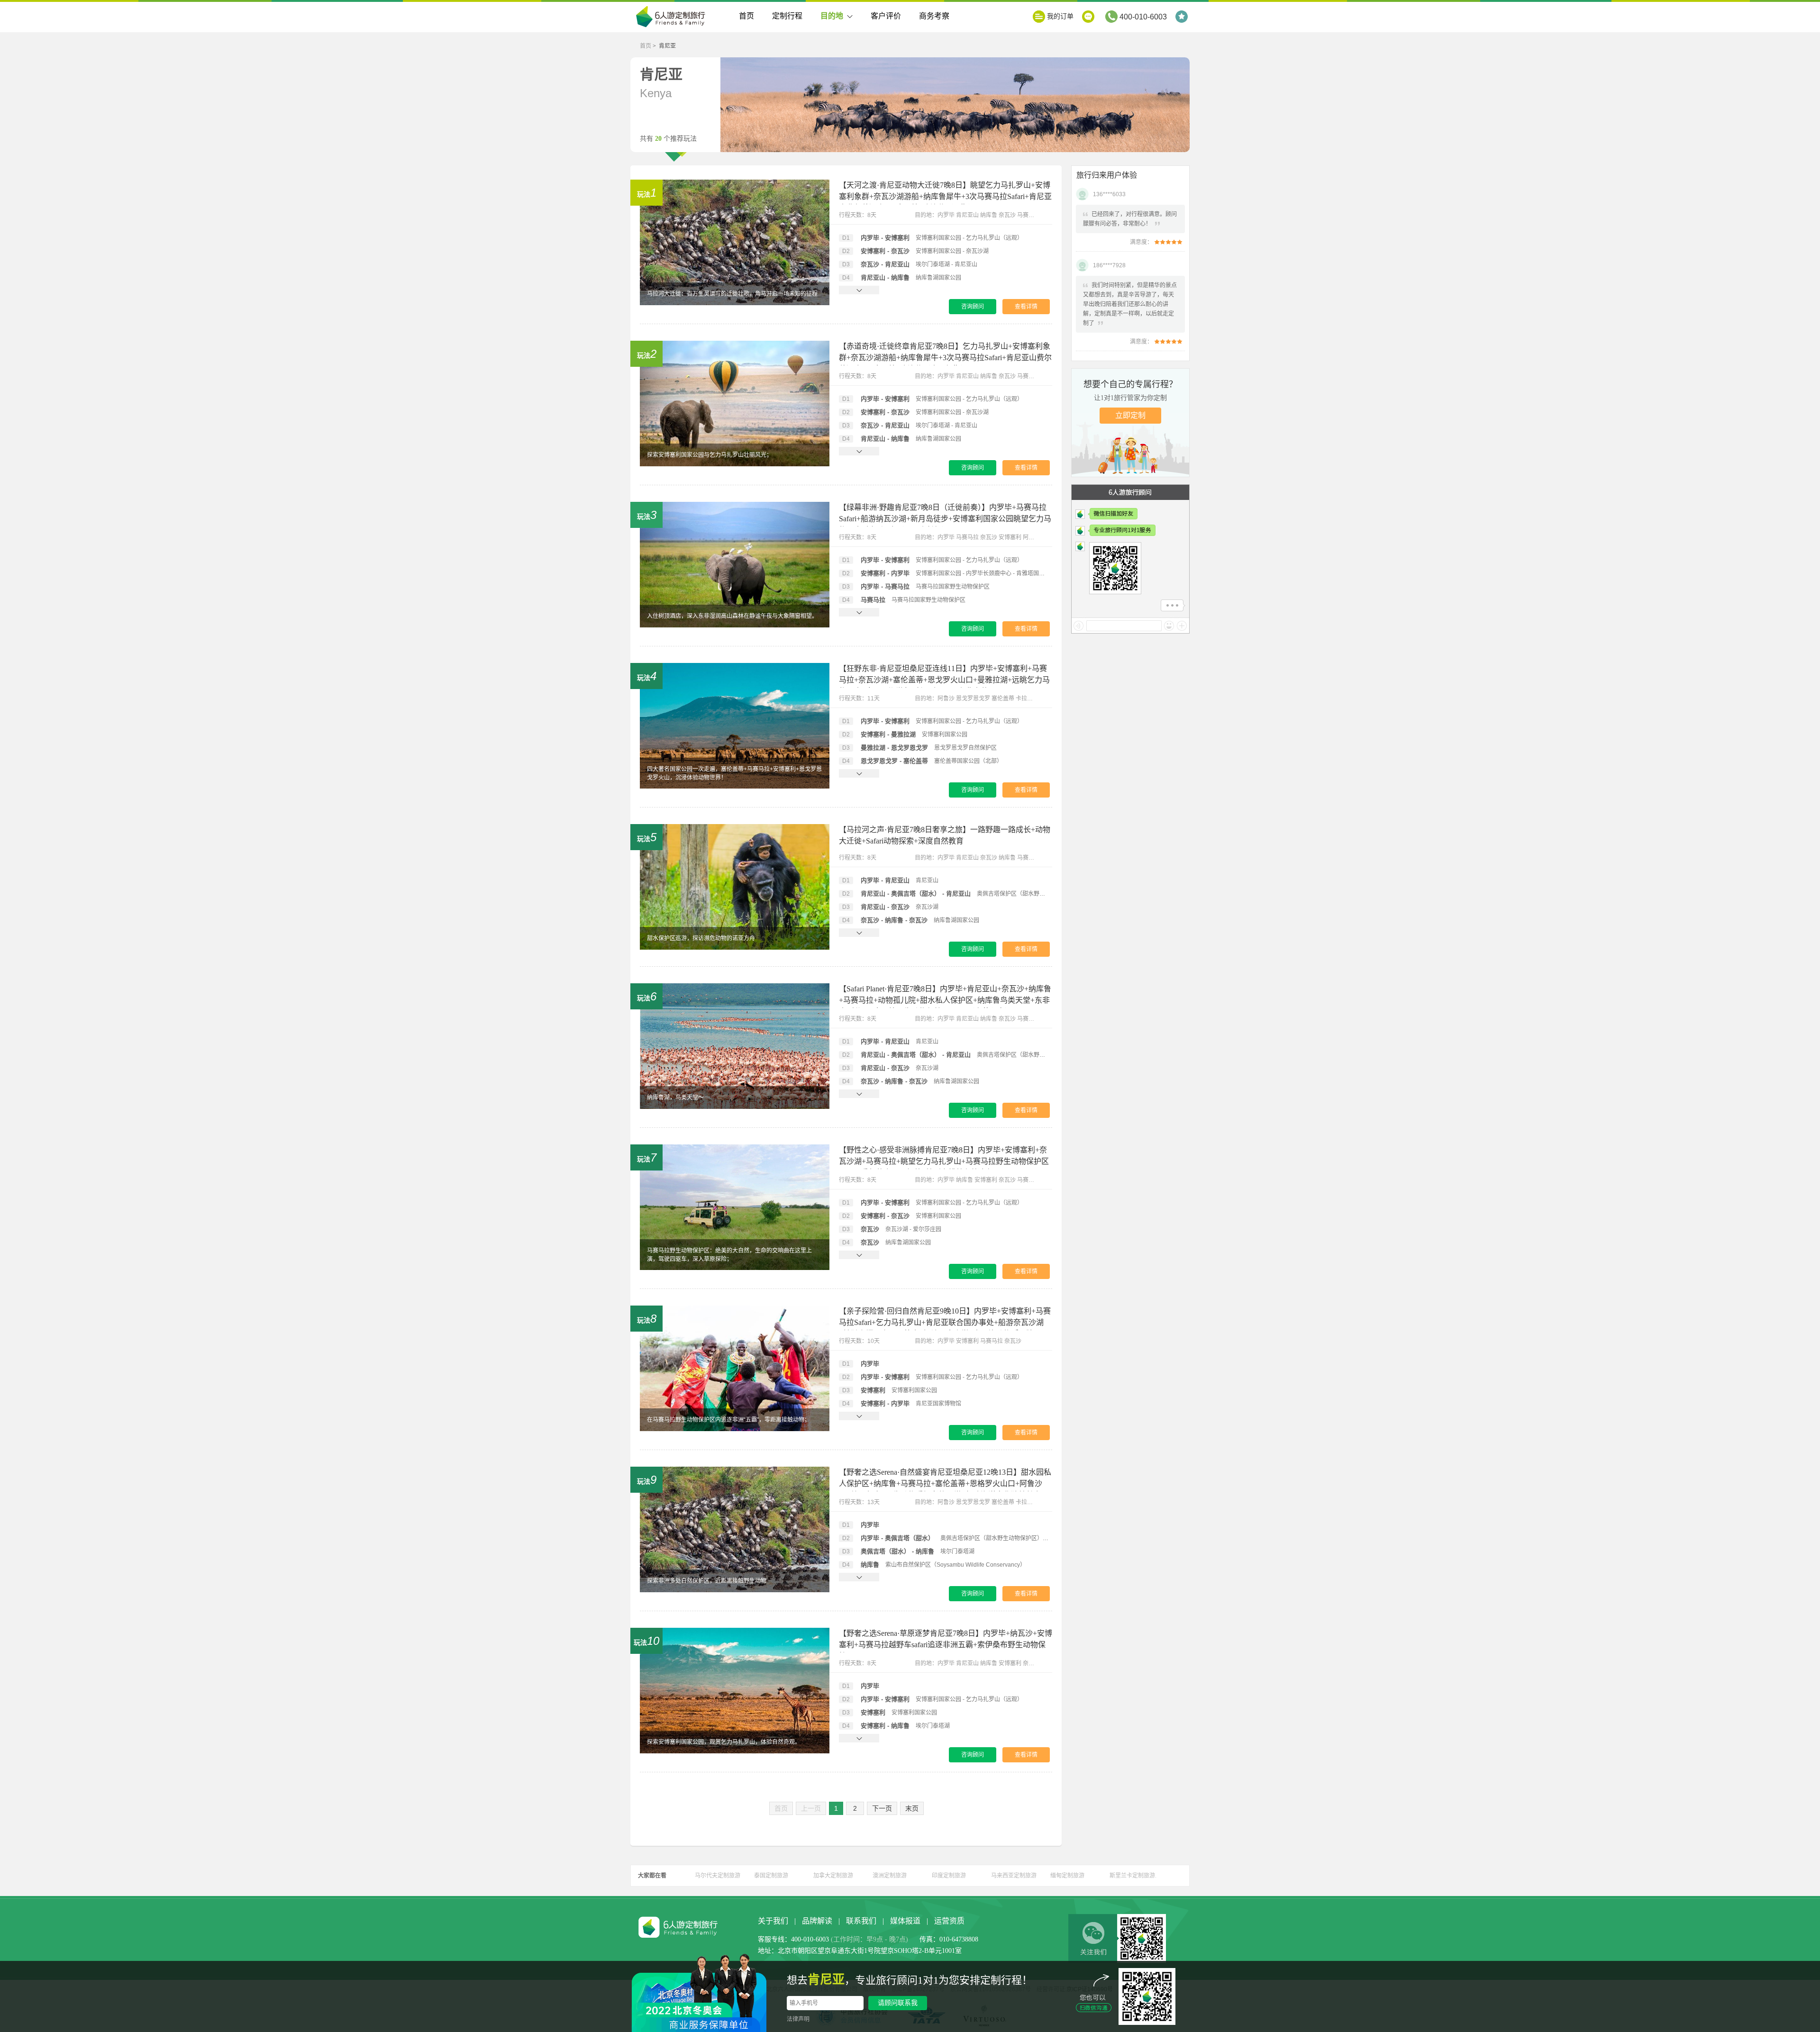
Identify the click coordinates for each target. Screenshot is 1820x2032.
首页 (746, 16)
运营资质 (949, 1921)
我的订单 (1060, 16)
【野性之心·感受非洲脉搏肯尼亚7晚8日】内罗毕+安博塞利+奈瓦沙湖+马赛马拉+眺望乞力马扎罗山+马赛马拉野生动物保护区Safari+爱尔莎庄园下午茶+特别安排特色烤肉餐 (944, 1161)
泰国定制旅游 (771, 1876)
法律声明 (798, 2019)
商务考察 (934, 16)
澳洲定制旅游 (890, 1876)
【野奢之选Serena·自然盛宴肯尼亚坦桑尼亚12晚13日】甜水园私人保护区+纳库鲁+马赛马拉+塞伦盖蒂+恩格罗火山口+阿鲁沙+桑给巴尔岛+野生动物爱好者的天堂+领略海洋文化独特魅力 (945, 1483)
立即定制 (1130, 415)
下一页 (882, 1808)
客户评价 (886, 16)
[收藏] (1183, 17)
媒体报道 (905, 1921)
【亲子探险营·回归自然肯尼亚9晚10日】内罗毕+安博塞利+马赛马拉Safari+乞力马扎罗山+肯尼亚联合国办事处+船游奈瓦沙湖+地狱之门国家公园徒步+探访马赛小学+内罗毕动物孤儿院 (945, 1322)
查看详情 (1026, 307)
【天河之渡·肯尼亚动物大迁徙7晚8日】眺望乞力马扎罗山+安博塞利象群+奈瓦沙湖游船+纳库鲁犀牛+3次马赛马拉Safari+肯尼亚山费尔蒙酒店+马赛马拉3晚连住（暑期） (945, 196)
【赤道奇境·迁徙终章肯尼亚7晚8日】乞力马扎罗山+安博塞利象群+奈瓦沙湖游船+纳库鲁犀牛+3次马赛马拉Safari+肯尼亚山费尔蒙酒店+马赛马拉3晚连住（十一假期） (945, 358)
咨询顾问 (973, 307)
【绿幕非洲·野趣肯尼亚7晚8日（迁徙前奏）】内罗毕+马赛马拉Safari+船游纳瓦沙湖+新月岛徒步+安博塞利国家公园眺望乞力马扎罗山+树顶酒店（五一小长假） (945, 519)
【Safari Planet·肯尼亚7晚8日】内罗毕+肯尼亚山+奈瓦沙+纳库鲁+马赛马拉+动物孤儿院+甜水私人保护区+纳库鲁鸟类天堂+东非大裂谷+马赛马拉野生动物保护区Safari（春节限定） (945, 1000)
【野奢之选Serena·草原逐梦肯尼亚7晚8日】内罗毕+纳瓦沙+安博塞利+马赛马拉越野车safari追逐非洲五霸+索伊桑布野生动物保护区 (946, 1645)
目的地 (832, 16)
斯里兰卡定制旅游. (1133, 1876)
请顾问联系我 (898, 2003)
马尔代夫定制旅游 (718, 1876)
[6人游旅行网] (673, 18)
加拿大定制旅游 (833, 1876)
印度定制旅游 (949, 1876)
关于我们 (773, 1921)
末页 (912, 1808)
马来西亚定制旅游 (1014, 1876)
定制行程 (787, 16)
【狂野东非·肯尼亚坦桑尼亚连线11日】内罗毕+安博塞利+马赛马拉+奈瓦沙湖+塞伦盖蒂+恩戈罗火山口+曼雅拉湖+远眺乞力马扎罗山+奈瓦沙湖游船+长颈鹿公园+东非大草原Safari (944, 680)
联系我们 (861, 1921)
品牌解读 (817, 1921)
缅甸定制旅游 (1067, 1876)
